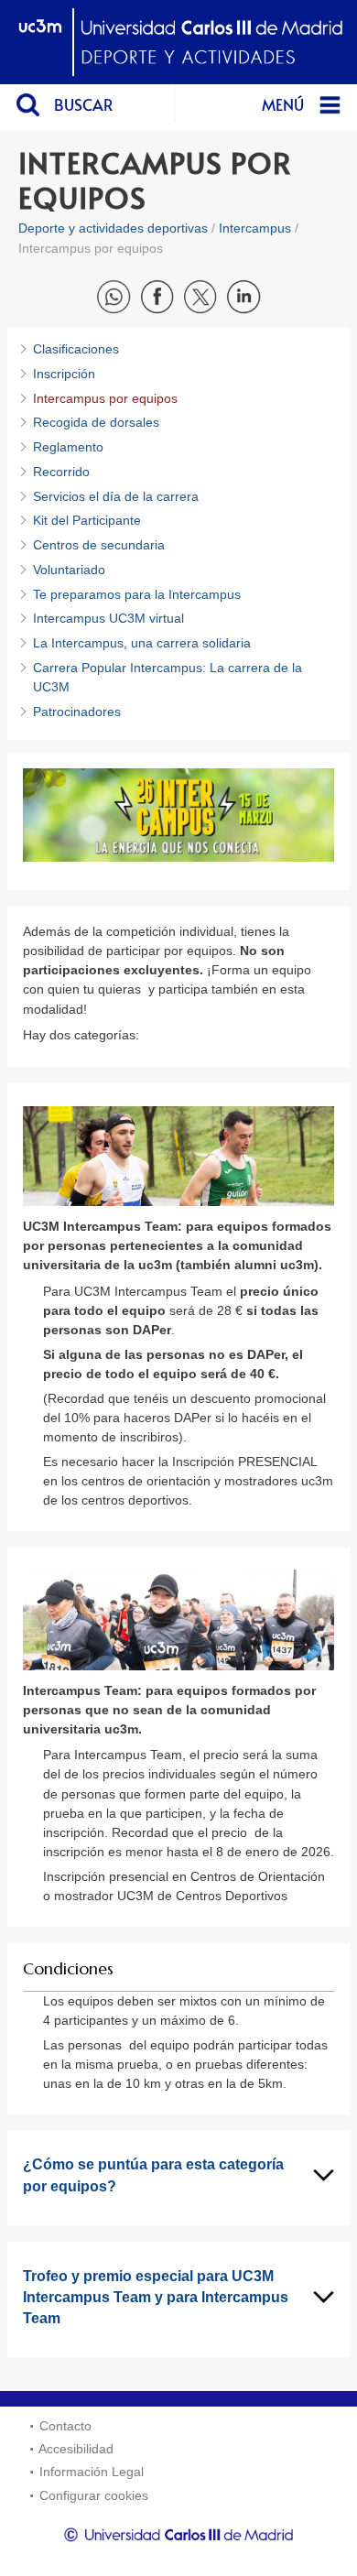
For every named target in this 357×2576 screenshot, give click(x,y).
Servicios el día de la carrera (116, 496)
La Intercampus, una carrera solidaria (142, 643)
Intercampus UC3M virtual (108, 618)
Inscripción (64, 374)
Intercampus (255, 228)
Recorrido (61, 472)
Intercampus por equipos (105, 398)
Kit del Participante (87, 520)
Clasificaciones (76, 349)
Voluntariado (69, 570)
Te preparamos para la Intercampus (137, 594)
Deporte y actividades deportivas (113, 228)
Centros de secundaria (99, 545)
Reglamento (68, 447)
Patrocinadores (77, 712)
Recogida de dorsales (96, 422)
